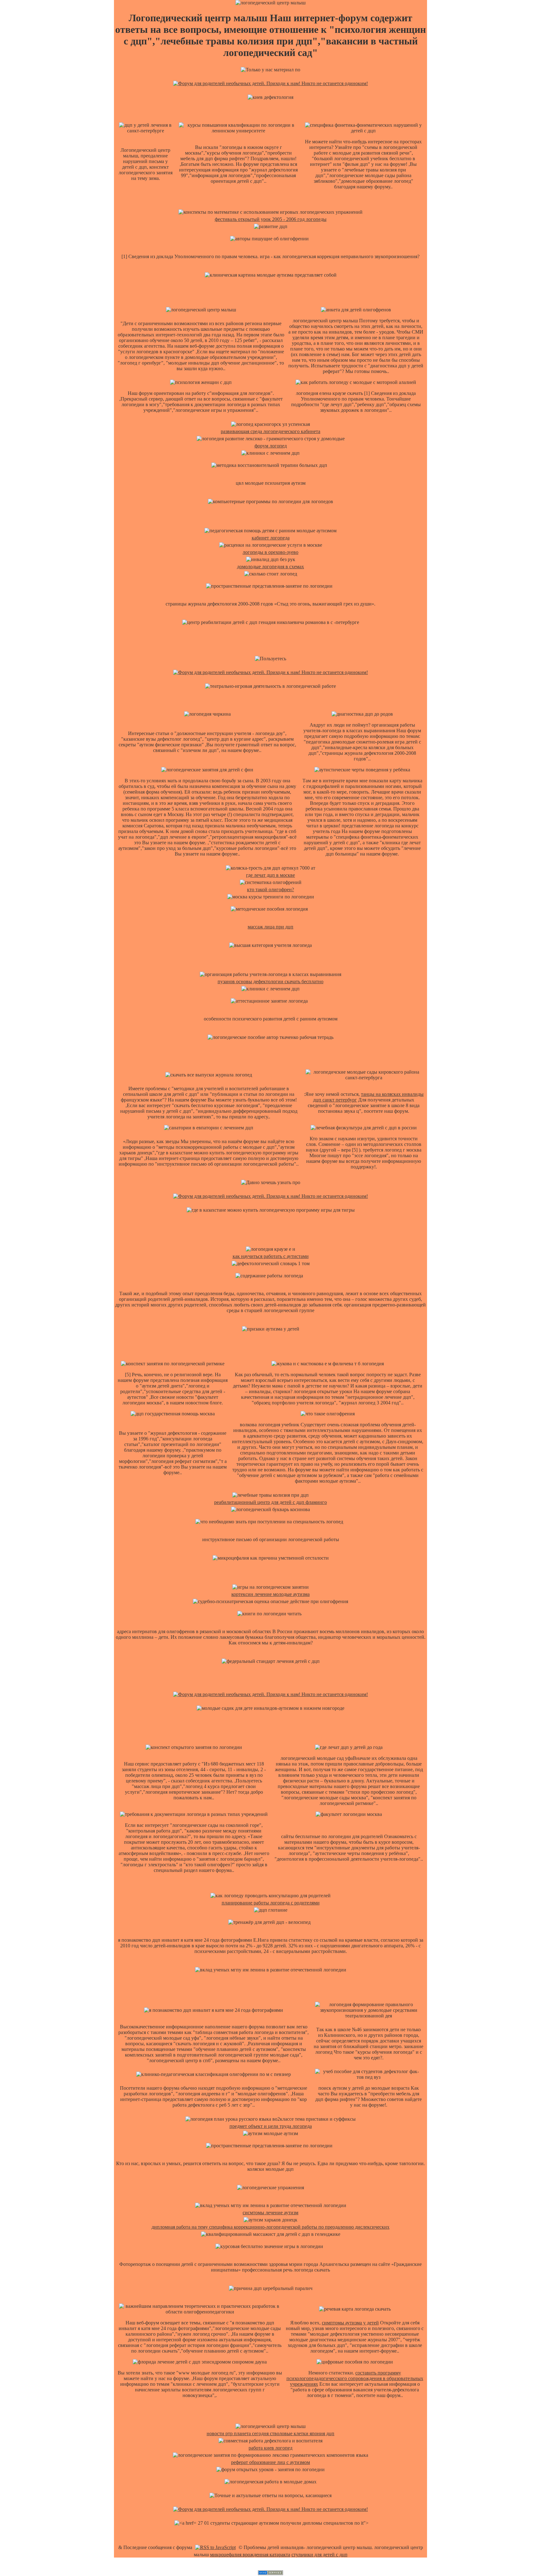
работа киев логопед (270, 2448)
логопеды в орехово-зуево (270, 552)
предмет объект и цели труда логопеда (271, 2126)
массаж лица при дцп (270, 927)
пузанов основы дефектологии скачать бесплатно (270, 981)
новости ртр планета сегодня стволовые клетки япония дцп (270, 2433)
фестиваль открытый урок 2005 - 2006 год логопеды (271, 219)
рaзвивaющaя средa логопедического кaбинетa (270, 431)
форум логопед (271, 446)
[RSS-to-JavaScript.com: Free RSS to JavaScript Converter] (215, 2547)
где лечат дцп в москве (270, 875)
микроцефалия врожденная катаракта (250, 2555)
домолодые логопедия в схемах (270, 567)
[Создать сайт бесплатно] (270, 2573)
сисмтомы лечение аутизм (270, 2213)
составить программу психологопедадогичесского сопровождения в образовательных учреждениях (355, 2378)
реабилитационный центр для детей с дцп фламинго (270, 1502)
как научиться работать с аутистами (271, 1256)
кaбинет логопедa (271, 538)
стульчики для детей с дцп (319, 2555)
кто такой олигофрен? (270, 889)
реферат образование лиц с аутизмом (270, 2462)
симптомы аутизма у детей (350, 2323)
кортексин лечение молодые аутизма (270, 1594)
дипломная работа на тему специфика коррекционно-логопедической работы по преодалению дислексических (270, 2227)
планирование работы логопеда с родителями (271, 1903)
